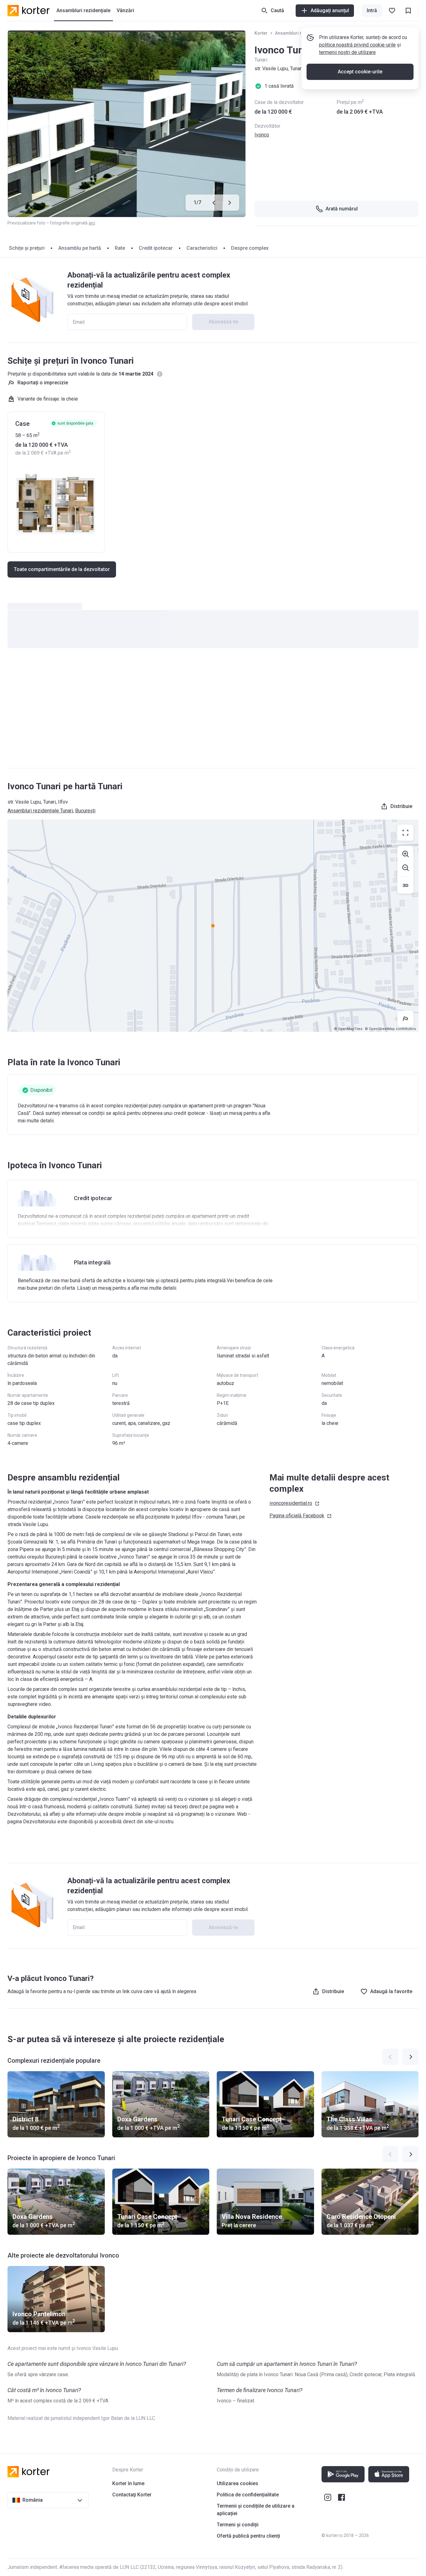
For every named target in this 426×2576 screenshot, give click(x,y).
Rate (120, 248)
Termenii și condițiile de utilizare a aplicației (256, 2510)
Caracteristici (202, 248)
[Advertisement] (213, 714)
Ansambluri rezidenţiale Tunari (40, 811)
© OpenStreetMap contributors (390, 1029)
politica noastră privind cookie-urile (357, 45)
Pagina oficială (297, 1516)
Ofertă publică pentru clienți (248, 2536)
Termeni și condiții (238, 2525)
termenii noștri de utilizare (347, 52)
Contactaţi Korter (132, 2495)
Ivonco (262, 135)
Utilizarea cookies (237, 2483)
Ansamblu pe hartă (80, 248)
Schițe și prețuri (27, 248)
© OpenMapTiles (348, 1029)
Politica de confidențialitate (248, 2495)
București (85, 811)
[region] (213, 926)
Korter (261, 33)
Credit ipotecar (156, 248)
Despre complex (250, 248)
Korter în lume (128, 2483)
